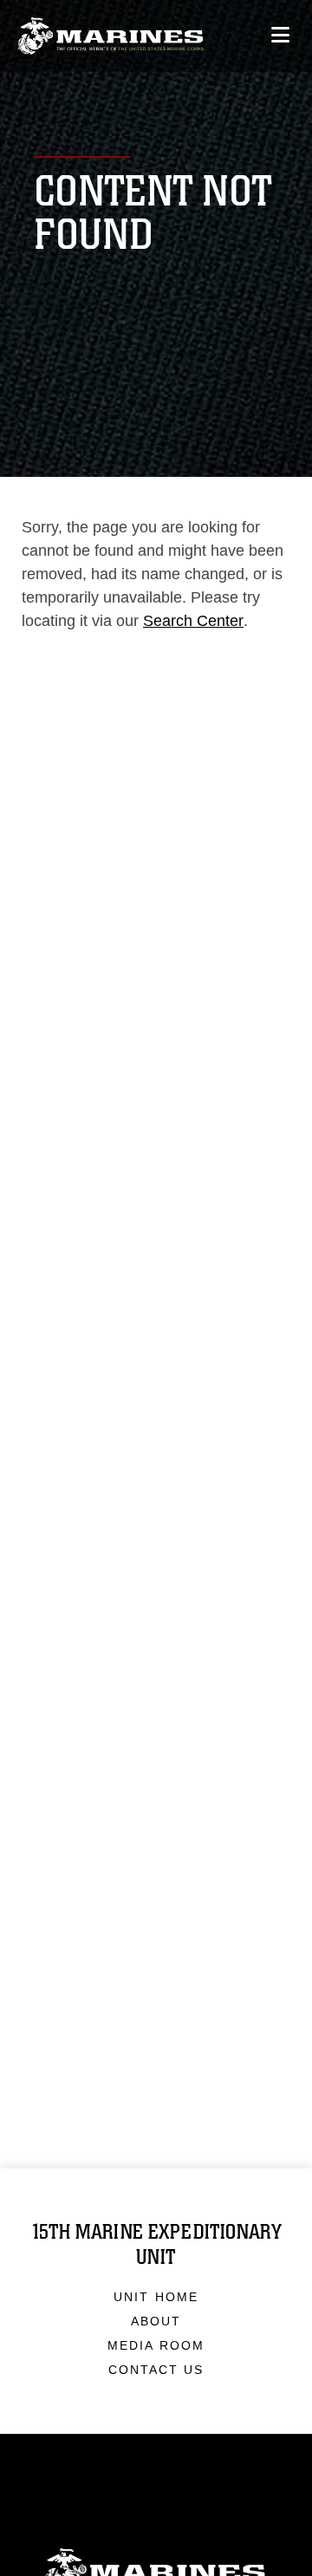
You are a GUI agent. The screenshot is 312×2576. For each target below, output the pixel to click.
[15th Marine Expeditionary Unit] (110, 36)
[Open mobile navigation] (280, 35)
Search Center (193, 621)
